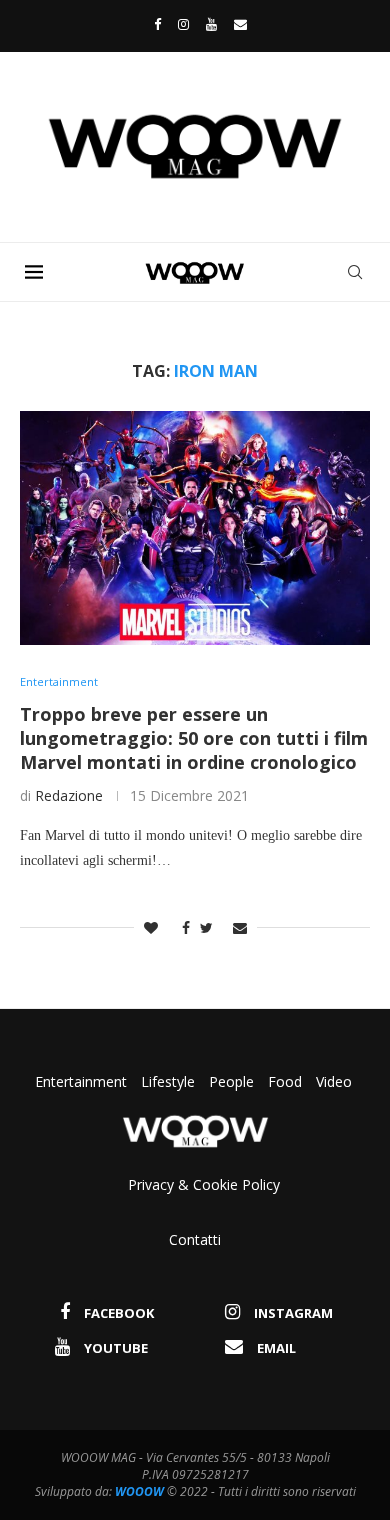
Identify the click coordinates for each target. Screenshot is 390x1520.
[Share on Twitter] (206, 927)
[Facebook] (152, 24)
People (231, 1081)
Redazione (69, 795)
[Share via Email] (240, 927)
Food (285, 1081)
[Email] (240, 24)
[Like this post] (151, 927)
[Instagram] (183, 24)
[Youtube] (211, 24)
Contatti (195, 1239)
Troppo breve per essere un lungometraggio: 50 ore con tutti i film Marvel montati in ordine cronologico (194, 738)
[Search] (355, 272)
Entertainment (83, 1081)
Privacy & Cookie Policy (204, 1184)
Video (334, 1081)
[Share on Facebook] (181, 927)
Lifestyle (170, 1081)
